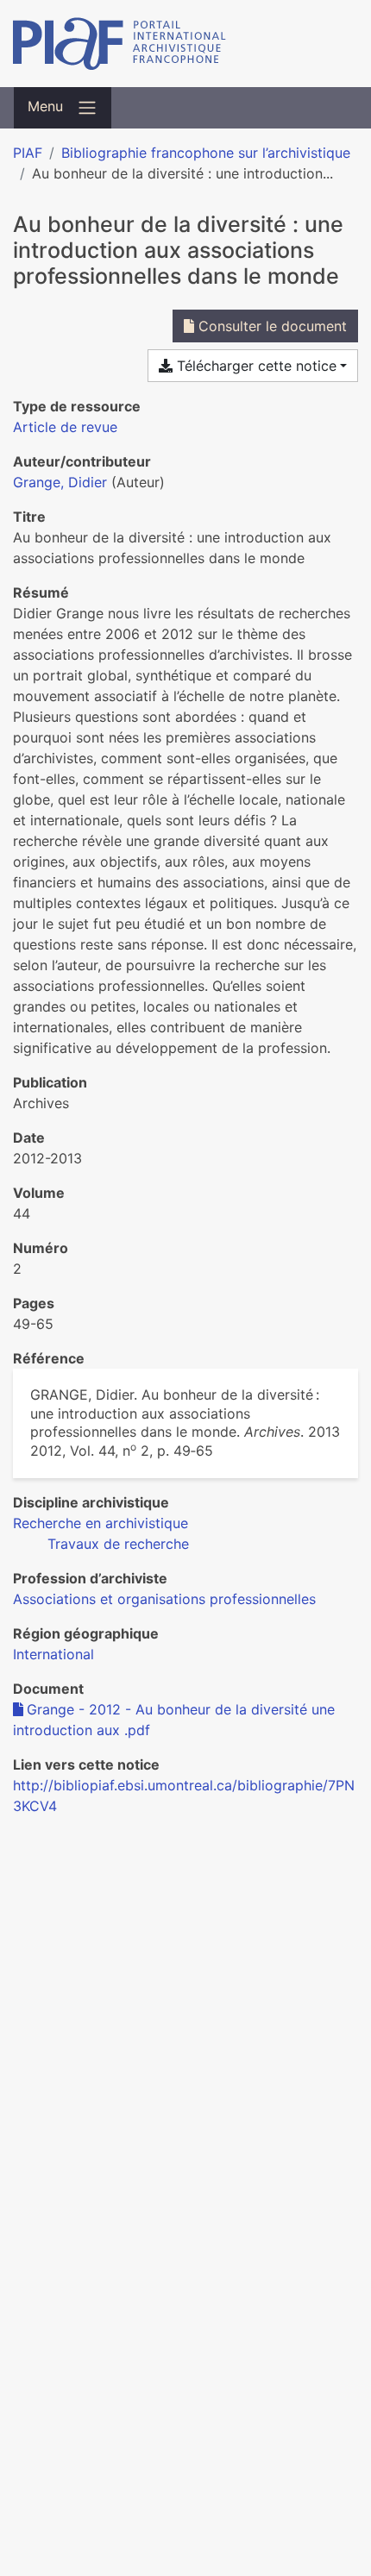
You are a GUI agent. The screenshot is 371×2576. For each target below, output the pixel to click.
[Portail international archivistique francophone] (185, 44)
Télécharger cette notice (255, 366)
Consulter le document (270, 326)
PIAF (28, 153)
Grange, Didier (60, 482)
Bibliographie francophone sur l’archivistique (206, 153)
